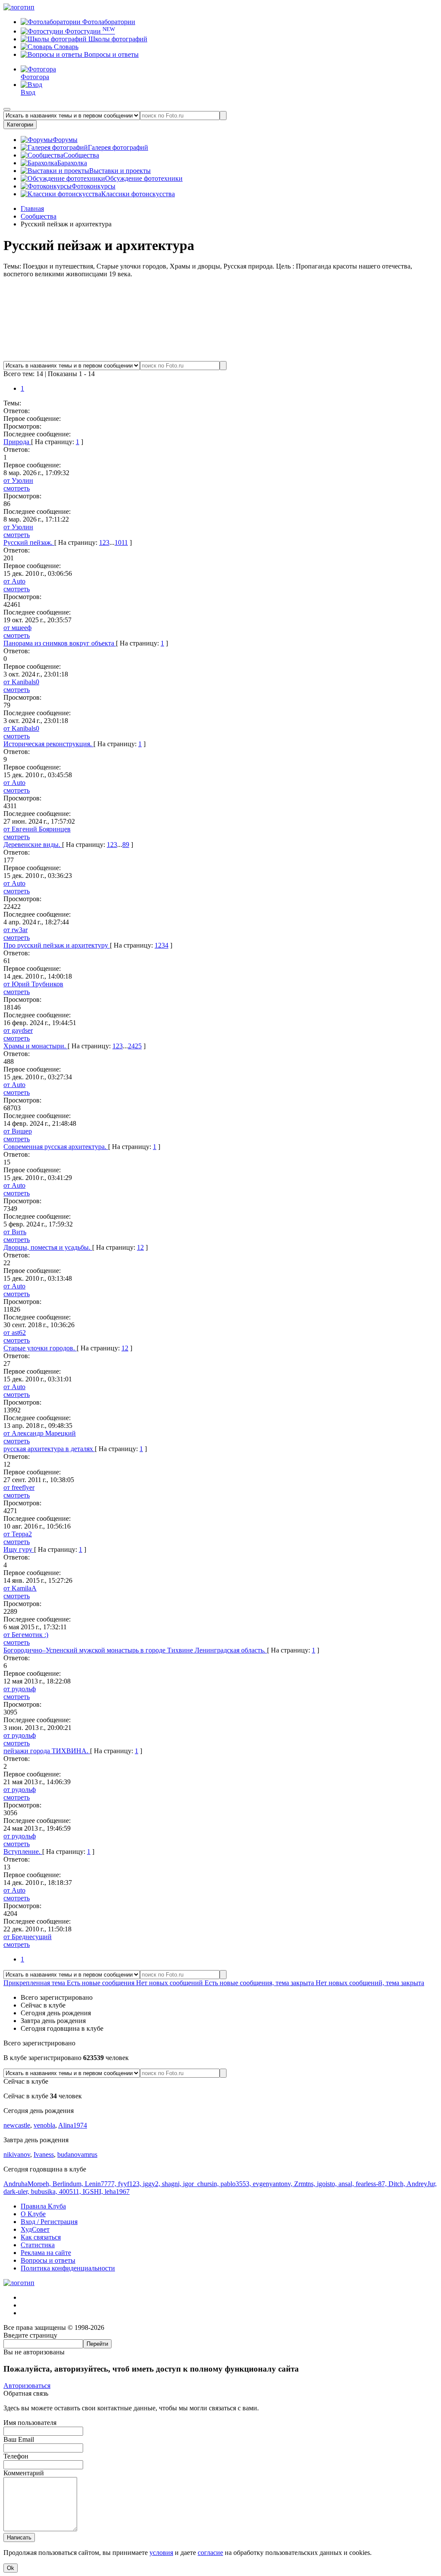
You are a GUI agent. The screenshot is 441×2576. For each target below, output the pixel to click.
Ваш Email (19, 2439)
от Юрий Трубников (33, 984)
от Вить (15, 1232)
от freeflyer (19, 1487)
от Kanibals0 (21, 682)
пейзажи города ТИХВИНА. (47, 1751)
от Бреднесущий (28, 1937)
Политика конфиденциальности (68, 2268)
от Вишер (18, 1131)
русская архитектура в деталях (49, 1449)
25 (138, 1046)
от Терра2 (18, 1534)
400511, (71, 2191)
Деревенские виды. (33, 845)
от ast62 (15, 1333)
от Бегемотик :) (26, 1635)
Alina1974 (73, 2125)
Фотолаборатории (108, 22)
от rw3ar (16, 930)
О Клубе (33, 2214)
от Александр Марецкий (40, 1433)
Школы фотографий (117, 39)
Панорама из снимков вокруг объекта (60, 643)
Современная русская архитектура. (56, 1147)
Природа (17, 442)
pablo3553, (237, 2184)
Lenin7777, (101, 2184)
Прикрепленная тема (35, 1983)
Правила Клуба (43, 2206)
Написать (19, 2537)
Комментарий (24, 2473)
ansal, (347, 2184)
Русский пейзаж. (29, 542)
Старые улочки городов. (40, 1348)
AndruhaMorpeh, (28, 2184)
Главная (32, 208)
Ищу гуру (19, 1549)
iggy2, (152, 2184)
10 (118, 542)
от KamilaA (20, 1588)
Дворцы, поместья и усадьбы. (48, 1247)
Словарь (65, 47)
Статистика (38, 2245)
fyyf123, (130, 2184)
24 (131, 1046)
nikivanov (17, 2154)
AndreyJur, (422, 2184)
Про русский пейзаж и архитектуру (57, 945)
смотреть (17, 488)
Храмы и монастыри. (36, 1046)
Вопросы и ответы (110, 54)
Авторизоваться (27, 2386)
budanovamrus (77, 2154)
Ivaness (44, 2154)
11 (125, 542)
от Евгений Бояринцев (37, 829)
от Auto (14, 581)
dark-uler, (17, 2191)
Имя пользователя (30, 2423)
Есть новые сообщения (101, 1983)
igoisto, (328, 2184)
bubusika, (45, 2191)
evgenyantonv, (273, 2184)
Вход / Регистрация (49, 2222)
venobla (44, 2125)
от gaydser (18, 1030)
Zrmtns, (306, 2184)
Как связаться (41, 2237)
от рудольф (20, 1689)
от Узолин (18, 480)
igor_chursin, (202, 2184)
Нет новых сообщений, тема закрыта (370, 1983)
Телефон (16, 2456)
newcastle (17, 2125)
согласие (210, 2553)
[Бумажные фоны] (220, 357)
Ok (11, 2568)
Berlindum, (69, 2184)
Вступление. (23, 1852)
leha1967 (117, 2191)
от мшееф (17, 628)
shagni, (172, 2184)
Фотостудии (89, 31)
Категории (20, 125)
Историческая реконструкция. (48, 744)
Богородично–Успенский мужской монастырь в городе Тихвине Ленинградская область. (135, 1650)
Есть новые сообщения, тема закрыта (260, 1983)
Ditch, (398, 2184)
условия (161, 2553)
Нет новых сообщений (170, 1983)
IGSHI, (94, 2191)
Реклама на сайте (46, 2253)
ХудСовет (35, 2229)
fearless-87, (372, 2184)
